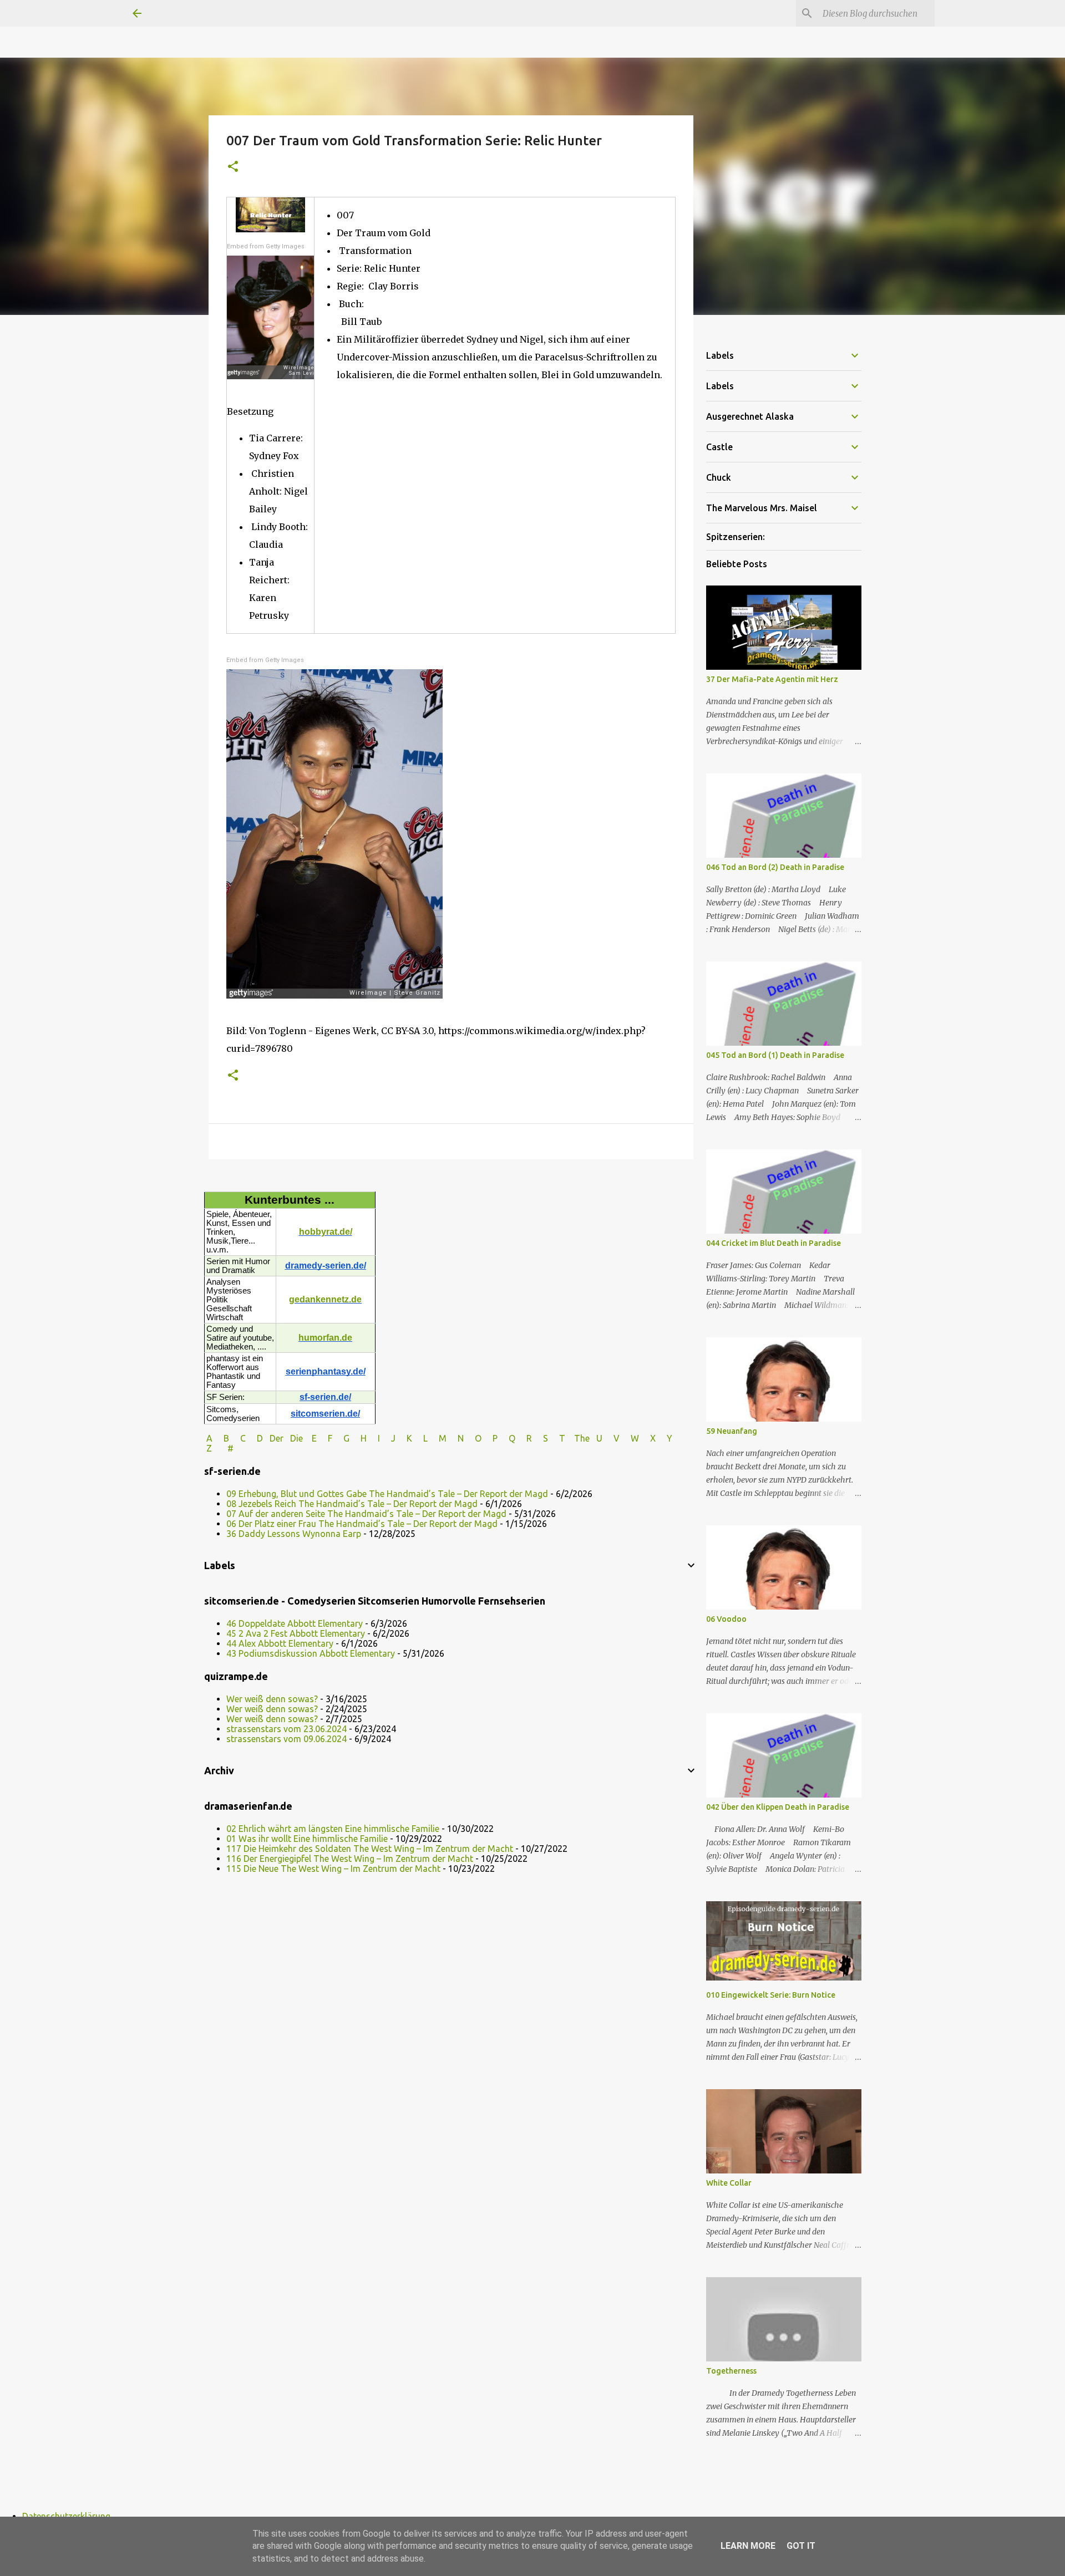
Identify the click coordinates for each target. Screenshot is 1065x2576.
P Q (505, 1438)
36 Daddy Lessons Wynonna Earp (294, 1534)
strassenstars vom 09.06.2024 (286, 1739)
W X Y (653, 1438)
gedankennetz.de (325, 1299)
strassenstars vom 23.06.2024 (286, 1729)
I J (388, 1438)
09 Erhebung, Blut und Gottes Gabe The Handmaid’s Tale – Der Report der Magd (387, 1494)
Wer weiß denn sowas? (272, 1699)
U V (609, 1438)
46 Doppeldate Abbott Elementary (295, 1623)
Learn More (748, 2546)
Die (296, 1438)
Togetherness (731, 2371)
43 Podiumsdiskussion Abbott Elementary (311, 1653)
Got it (801, 2546)
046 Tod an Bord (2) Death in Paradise (775, 867)
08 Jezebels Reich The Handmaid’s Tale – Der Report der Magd (352, 1504)
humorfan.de (325, 1338)
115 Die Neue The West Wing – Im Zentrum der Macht (333, 1869)
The (582, 1438)
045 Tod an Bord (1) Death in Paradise (775, 1055)
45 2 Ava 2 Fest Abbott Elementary (296, 1633)
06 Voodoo (726, 1619)
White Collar (729, 2183)
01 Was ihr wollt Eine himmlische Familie (307, 1839)
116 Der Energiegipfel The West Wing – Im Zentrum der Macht (350, 1859)
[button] (233, 167)
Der (277, 1438)
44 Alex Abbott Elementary (280, 1643)
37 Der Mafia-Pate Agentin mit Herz (772, 679)
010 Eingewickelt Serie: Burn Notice (771, 1995)
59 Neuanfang (732, 1431)
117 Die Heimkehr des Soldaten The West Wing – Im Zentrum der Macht (370, 1849)
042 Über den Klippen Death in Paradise (778, 1807)
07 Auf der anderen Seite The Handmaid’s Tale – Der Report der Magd (366, 1514)
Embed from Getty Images (266, 246)
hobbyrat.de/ (326, 1232)
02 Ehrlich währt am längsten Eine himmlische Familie (333, 1829)
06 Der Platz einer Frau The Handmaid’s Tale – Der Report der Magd (362, 1524)
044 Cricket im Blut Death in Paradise (774, 1243)
